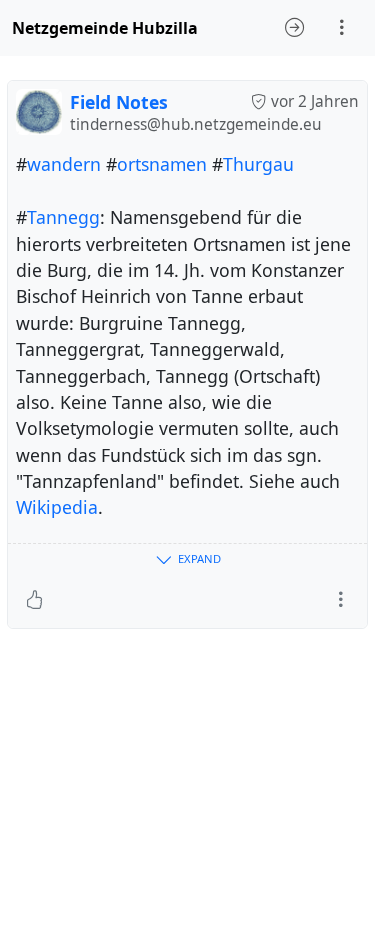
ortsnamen (162, 164)
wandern (64, 164)
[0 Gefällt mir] (34, 600)
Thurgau (258, 164)
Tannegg (63, 217)
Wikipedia (57, 507)
